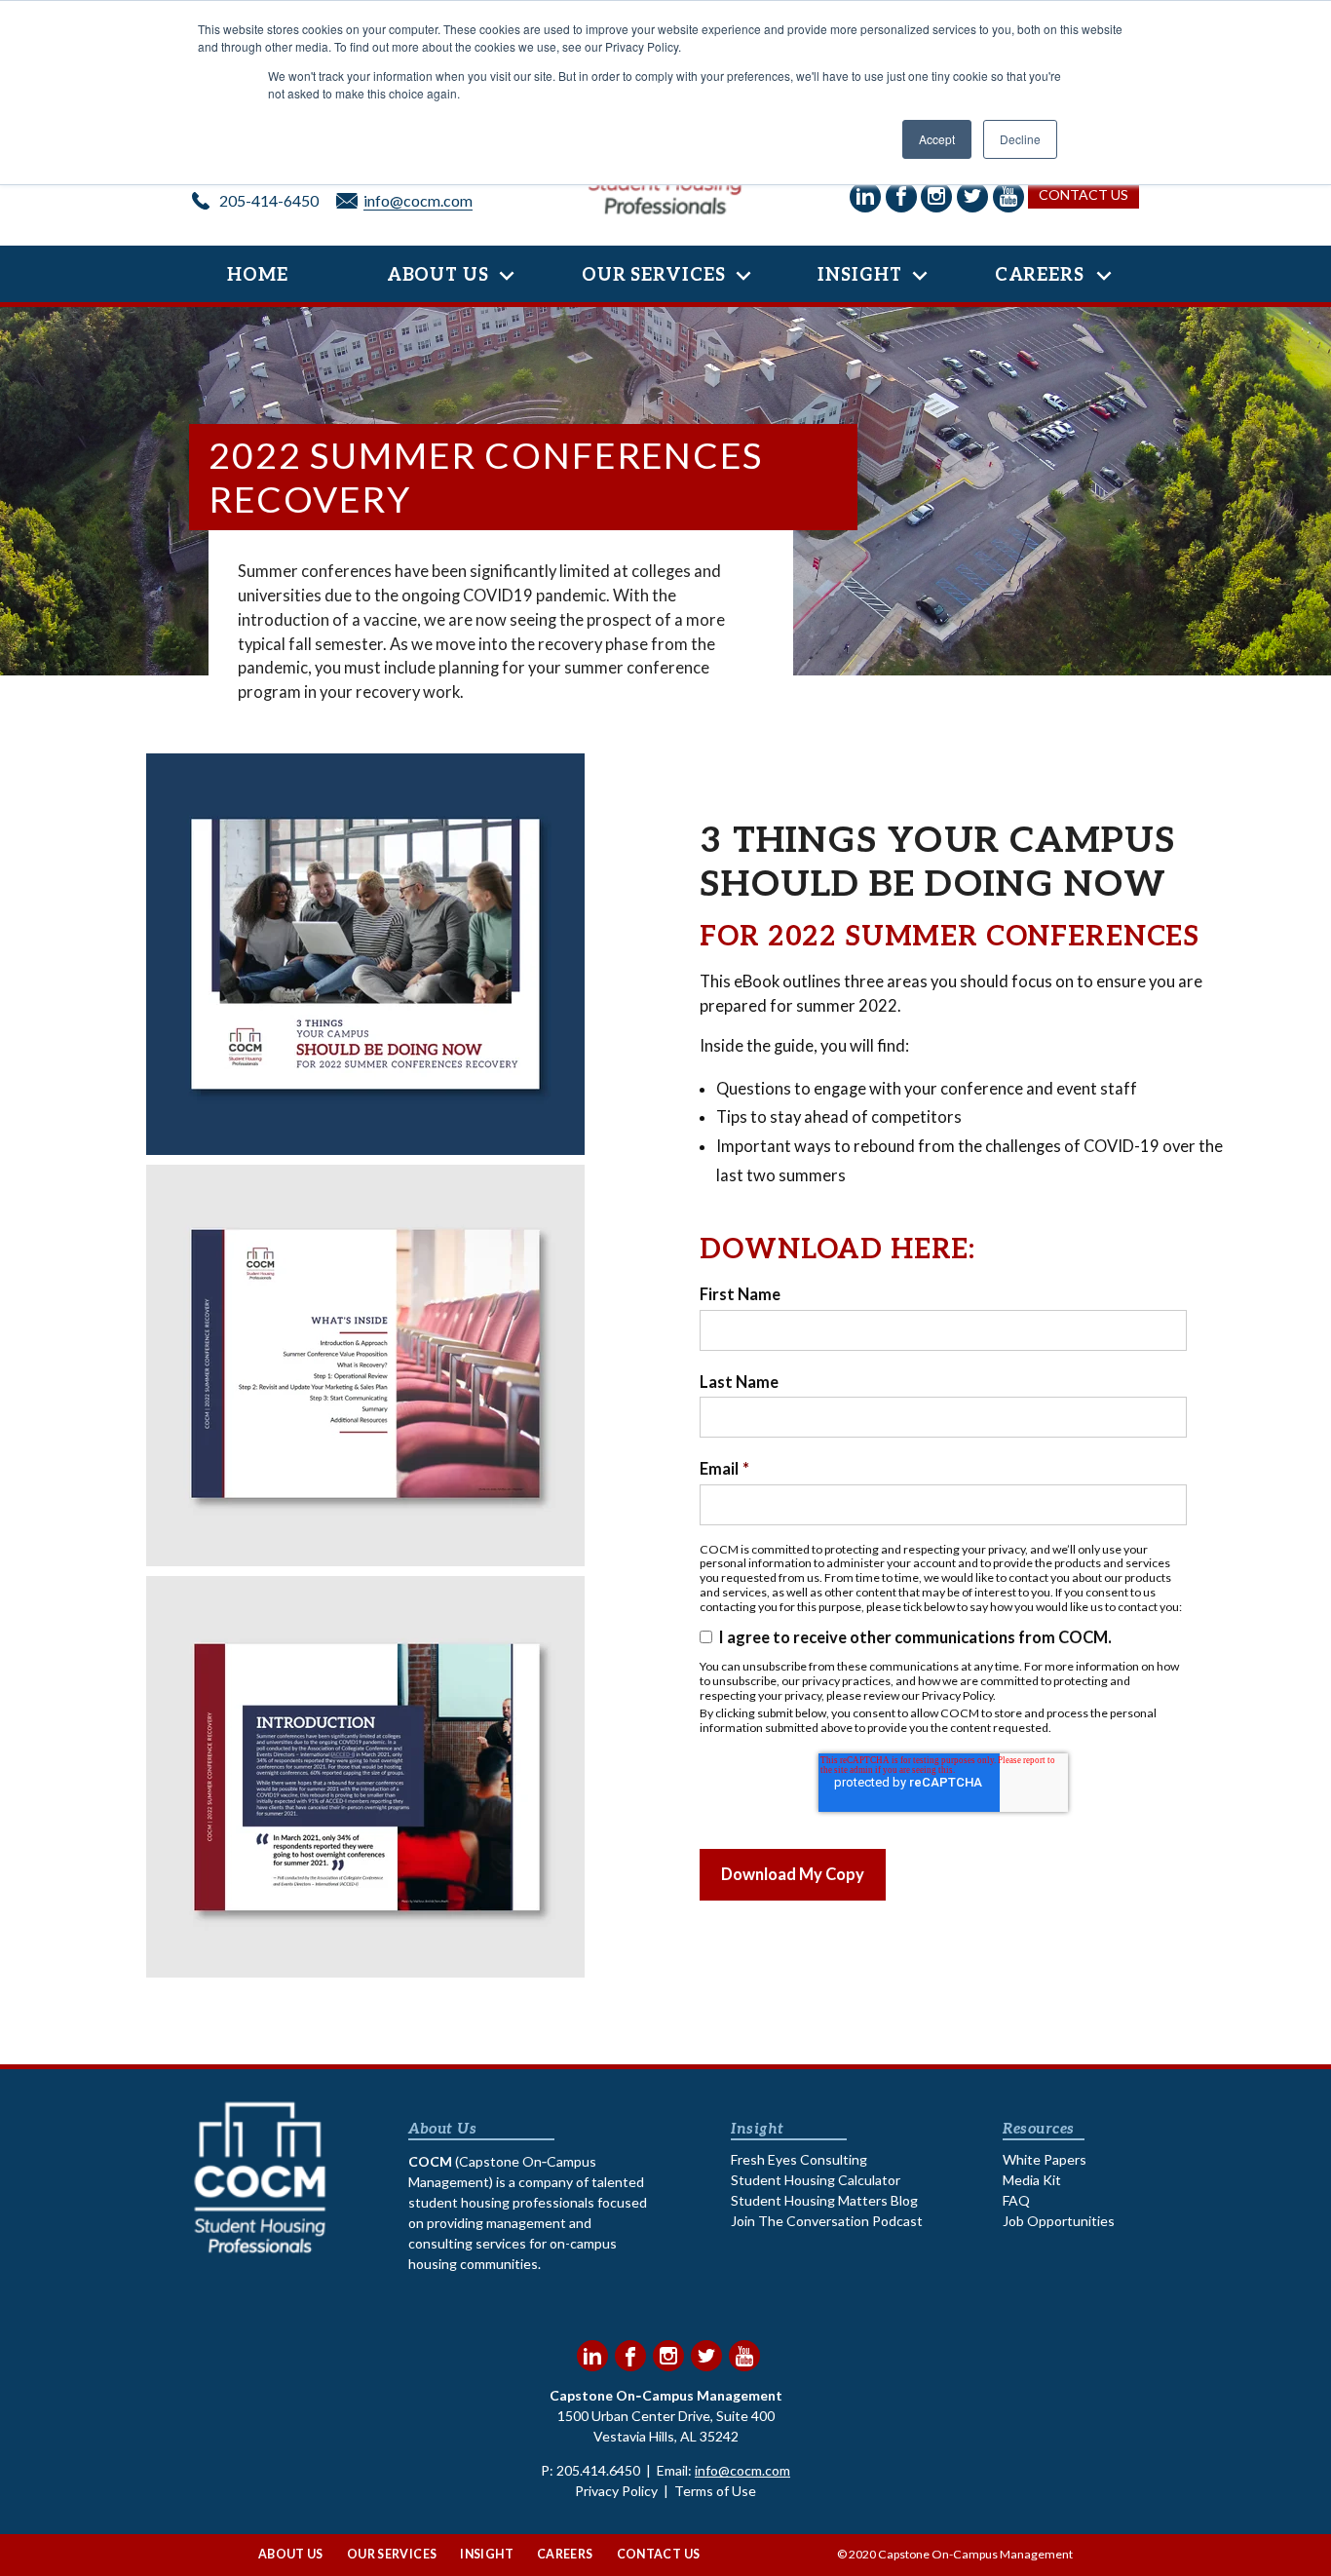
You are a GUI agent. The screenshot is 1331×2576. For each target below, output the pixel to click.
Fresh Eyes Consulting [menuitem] (799, 2159)
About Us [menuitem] (438, 275)
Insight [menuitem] (859, 275)
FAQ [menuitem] (1016, 2200)
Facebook (630, 2356)
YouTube (744, 2356)
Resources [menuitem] (1038, 2129)
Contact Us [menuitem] (659, 2554)
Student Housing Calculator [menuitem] (816, 2180)
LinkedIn (592, 2356)
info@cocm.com (418, 200)
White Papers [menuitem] (1045, 2159)
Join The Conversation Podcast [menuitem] (827, 2221)
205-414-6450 (269, 200)
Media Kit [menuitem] (1032, 2180)
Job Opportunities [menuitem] (1059, 2221)
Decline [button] (1020, 139)
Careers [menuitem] (1040, 275)
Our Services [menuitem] (654, 275)
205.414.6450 (598, 2470)
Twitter (706, 2356)
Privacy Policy (616, 2491)
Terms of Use (715, 2491)
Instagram (668, 2356)
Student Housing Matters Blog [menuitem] (824, 2200)
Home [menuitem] (258, 275)
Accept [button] (937, 139)
